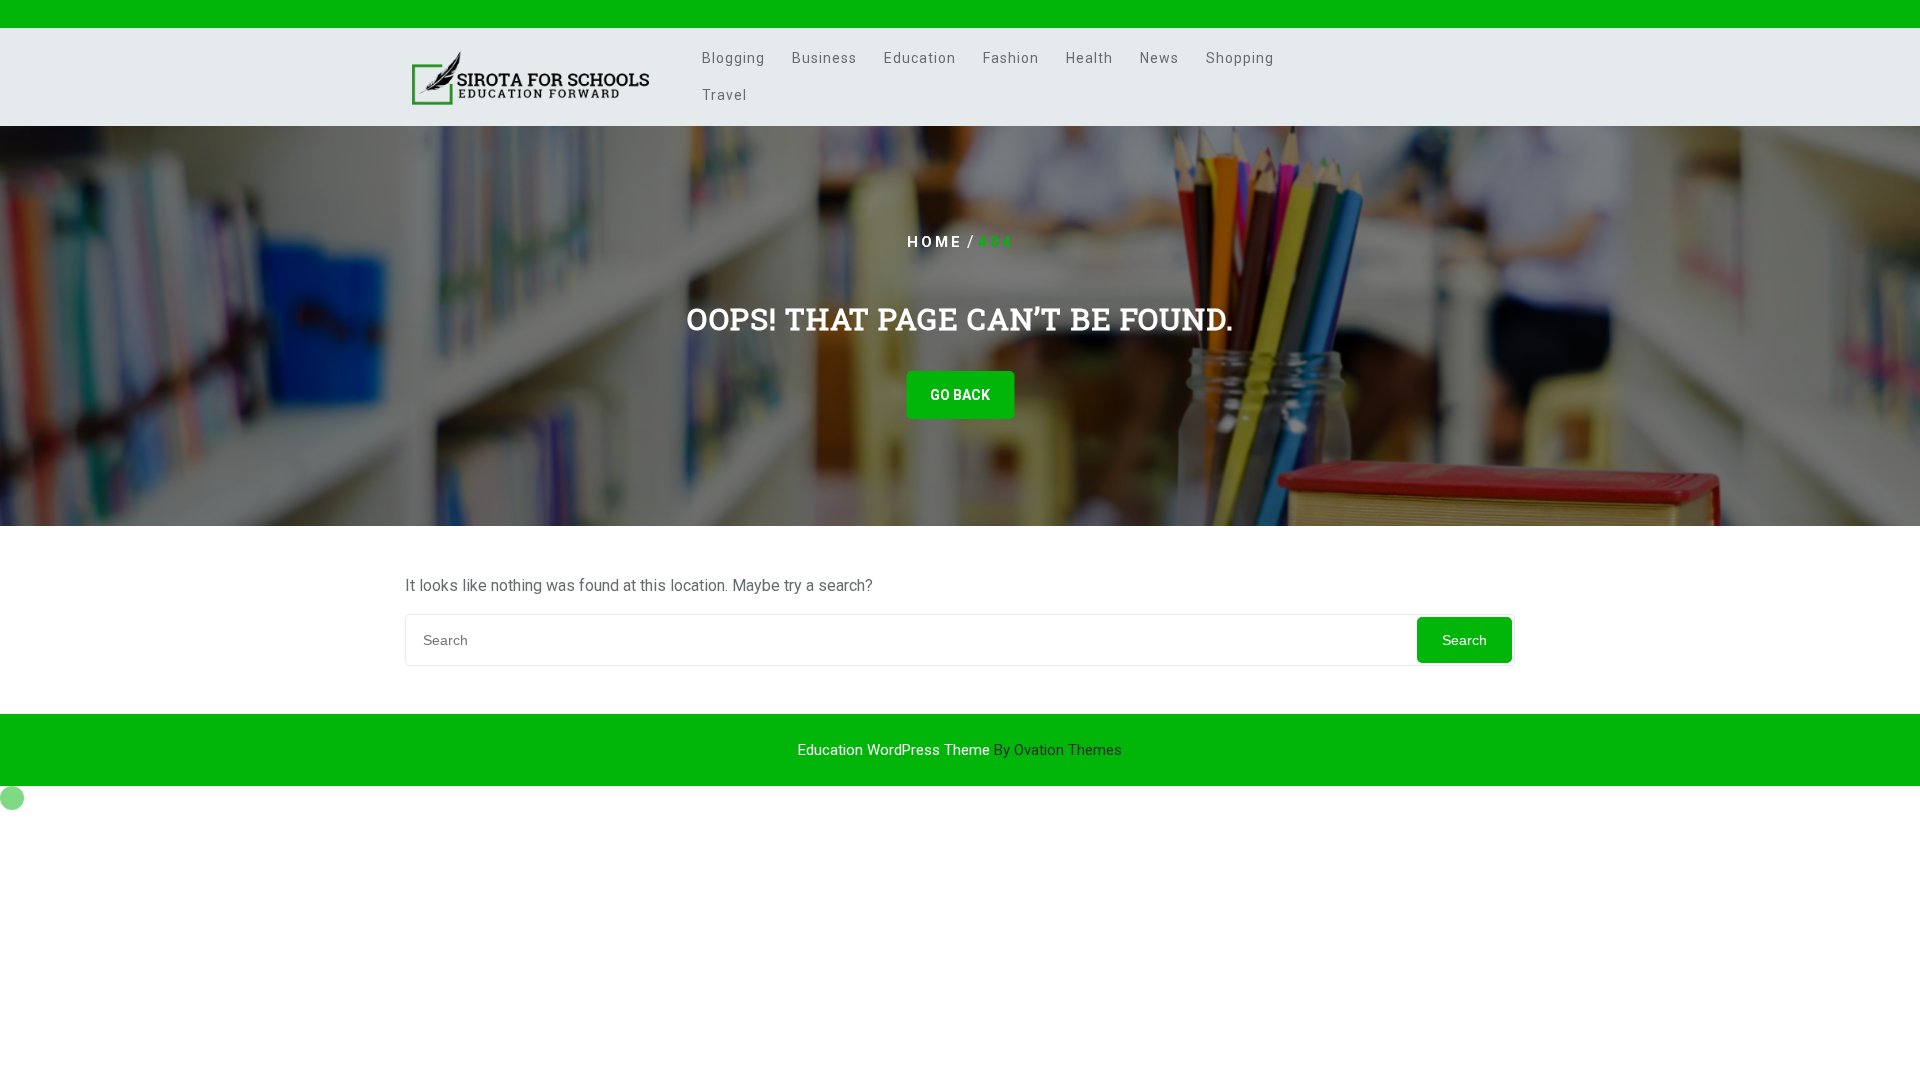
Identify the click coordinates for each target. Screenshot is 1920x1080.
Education (920, 58)
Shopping (1240, 58)
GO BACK (960, 395)
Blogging (733, 58)
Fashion (1011, 58)
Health (1089, 58)
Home (935, 242)
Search (1464, 640)
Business (824, 58)
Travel (724, 95)
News (1159, 58)
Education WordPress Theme (960, 750)
